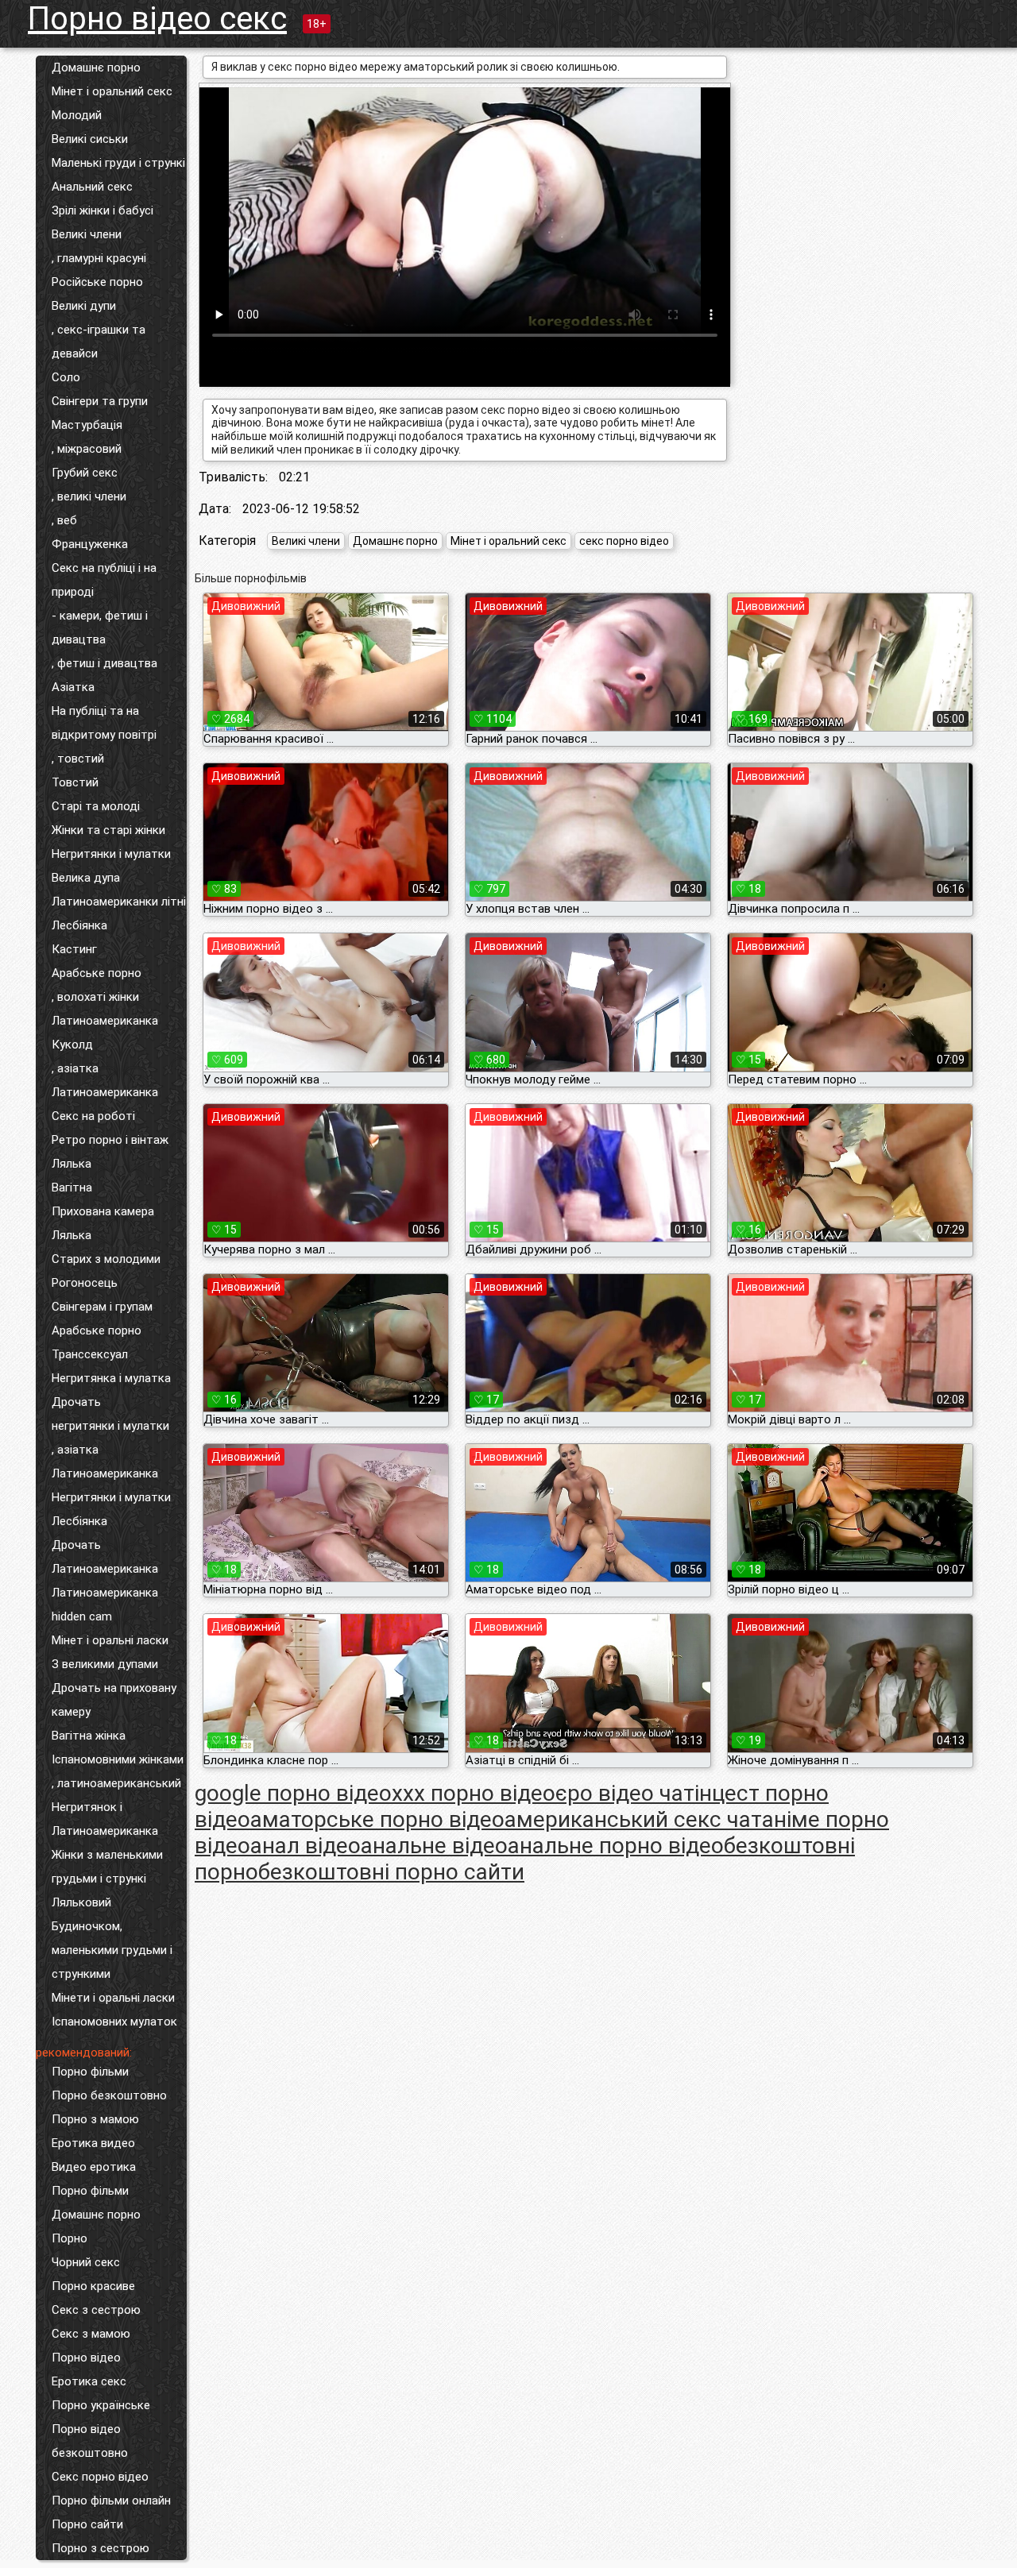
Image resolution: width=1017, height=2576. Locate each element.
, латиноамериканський (116, 1783)
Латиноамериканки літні (119, 902)
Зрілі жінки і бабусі (102, 210)
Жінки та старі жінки (108, 830)
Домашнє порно (96, 68)
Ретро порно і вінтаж (110, 1140)
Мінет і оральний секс (112, 91)
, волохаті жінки (95, 997)
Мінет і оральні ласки (110, 1640)
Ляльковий (81, 1902)
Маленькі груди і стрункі (118, 163)
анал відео (305, 1846)
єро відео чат (625, 1793)
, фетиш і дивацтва (104, 663)
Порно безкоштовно (109, 2095)
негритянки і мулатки (110, 1426)
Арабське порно (97, 973)
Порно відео (86, 2358)
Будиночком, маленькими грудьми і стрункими (112, 1950)
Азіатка (73, 687)
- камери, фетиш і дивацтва (100, 628)
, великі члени (89, 496)
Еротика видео (93, 2143)
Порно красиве (93, 2286)
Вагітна (72, 1188)
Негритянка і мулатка (111, 1378)
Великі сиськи (90, 139)
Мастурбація (87, 425)
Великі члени (87, 234)
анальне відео (434, 1846)
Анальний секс (92, 187)
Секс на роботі (93, 1116)
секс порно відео (624, 541)
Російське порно (97, 282)
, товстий (78, 759)
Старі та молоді (96, 806)
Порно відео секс (157, 19)
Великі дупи (84, 306)
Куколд (72, 1045)
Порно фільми (90, 2072)
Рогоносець (85, 1283)
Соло (66, 377)
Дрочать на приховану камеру (114, 1700)
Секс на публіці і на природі (104, 580)
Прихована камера (103, 1211)
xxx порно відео (474, 1793)
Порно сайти (87, 2524)
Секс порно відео (100, 2477)
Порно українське (101, 2405)
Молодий (77, 115)
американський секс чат (633, 1819)
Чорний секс (86, 2262)
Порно (70, 2238)
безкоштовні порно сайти (391, 1872)
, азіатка (75, 1068)
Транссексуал (90, 1354)
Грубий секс (85, 473)
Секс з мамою (91, 2334)
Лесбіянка (79, 925)
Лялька (72, 1164)
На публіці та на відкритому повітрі (104, 723)
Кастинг (74, 949)
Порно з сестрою (101, 2548)
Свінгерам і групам (102, 1307)
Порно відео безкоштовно (90, 2441)
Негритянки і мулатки (111, 854)
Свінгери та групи (100, 401)
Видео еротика (94, 2167)
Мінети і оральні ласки (113, 1998)
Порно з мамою (95, 2119)
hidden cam (82, 1616)
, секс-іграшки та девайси (99, 342)
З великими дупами (105, 1664)
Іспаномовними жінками (118, 1759)
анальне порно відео (616, 1846)
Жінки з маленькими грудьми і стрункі (107, 1867)
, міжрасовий (87, 449)
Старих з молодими (106, 1259)
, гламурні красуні (99, 258)
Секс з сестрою (96, 2310)
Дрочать (76, 1402)
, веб (64, 520)
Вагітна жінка (89, 1736)
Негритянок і (87, 1807)
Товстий (75, 782)
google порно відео (293, 1793)
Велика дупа (86, 878)
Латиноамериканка (105, 1021)
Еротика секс (89, 2381)
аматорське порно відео (377, 1819)
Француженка (90, 544)
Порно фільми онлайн (111, 2501)
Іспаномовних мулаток (114, 2022)
